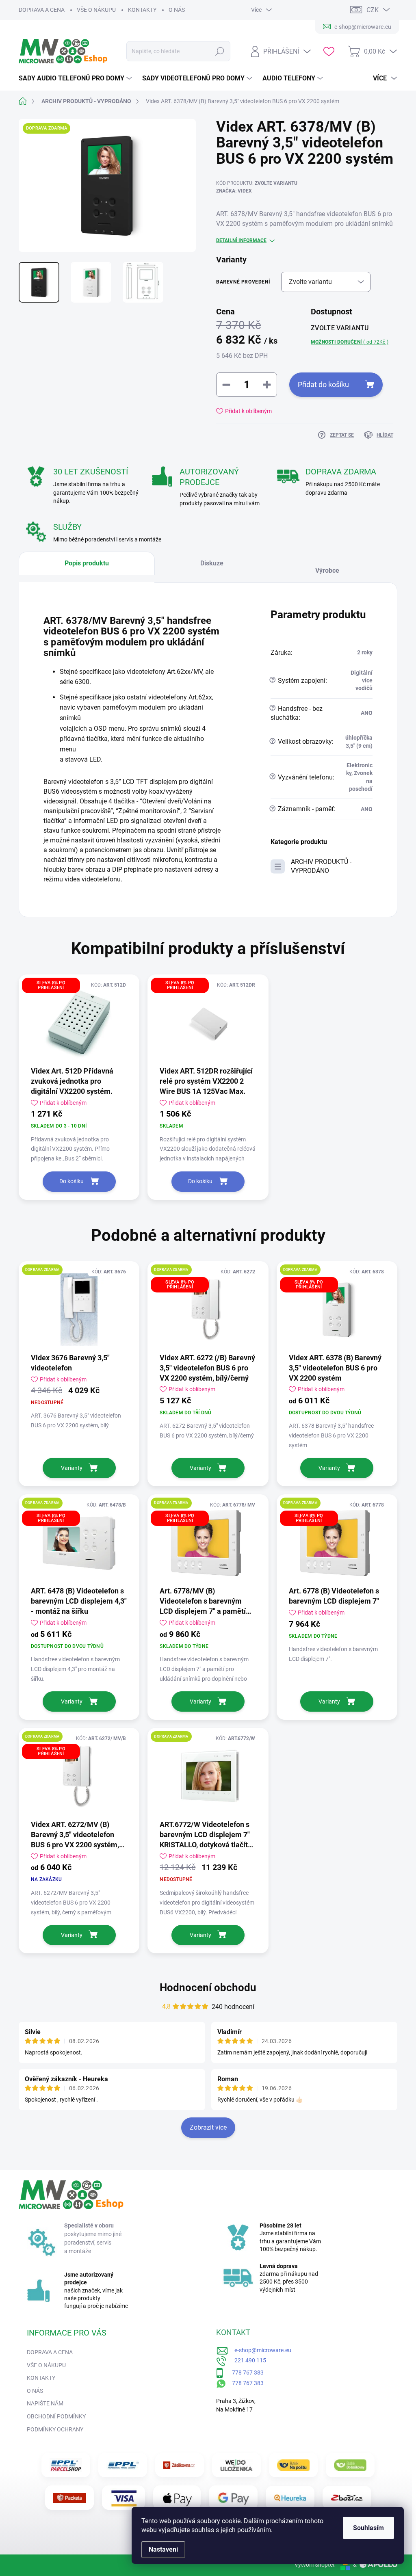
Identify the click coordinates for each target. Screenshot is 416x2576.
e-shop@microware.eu (260, 2350)
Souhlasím (368, 2528)
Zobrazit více (208, 2127)
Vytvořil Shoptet (315, 2565)
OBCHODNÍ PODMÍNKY (56, 2416)
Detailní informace (241, 240)
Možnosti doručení (350, 342)
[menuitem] (76, 78)
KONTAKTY (142, 10)
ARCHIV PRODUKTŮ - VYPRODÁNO (321, 866)
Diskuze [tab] (212, 563)
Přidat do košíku (323, 384)
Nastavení (163, 2549)
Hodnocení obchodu (208, 1987)
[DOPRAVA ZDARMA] (79, 1310)
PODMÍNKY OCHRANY (55, 2429)
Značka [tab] (333, 567)
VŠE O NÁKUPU (96, 10)
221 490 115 (247, 2360)
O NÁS (177, 10)
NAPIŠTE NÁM (45, 2403)
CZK (373, 10)
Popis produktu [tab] (87, 563)
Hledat (220, 51)
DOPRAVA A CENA (42, 10)
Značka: (234, 191)
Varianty (72, 1468)
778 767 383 (244, 2373)
